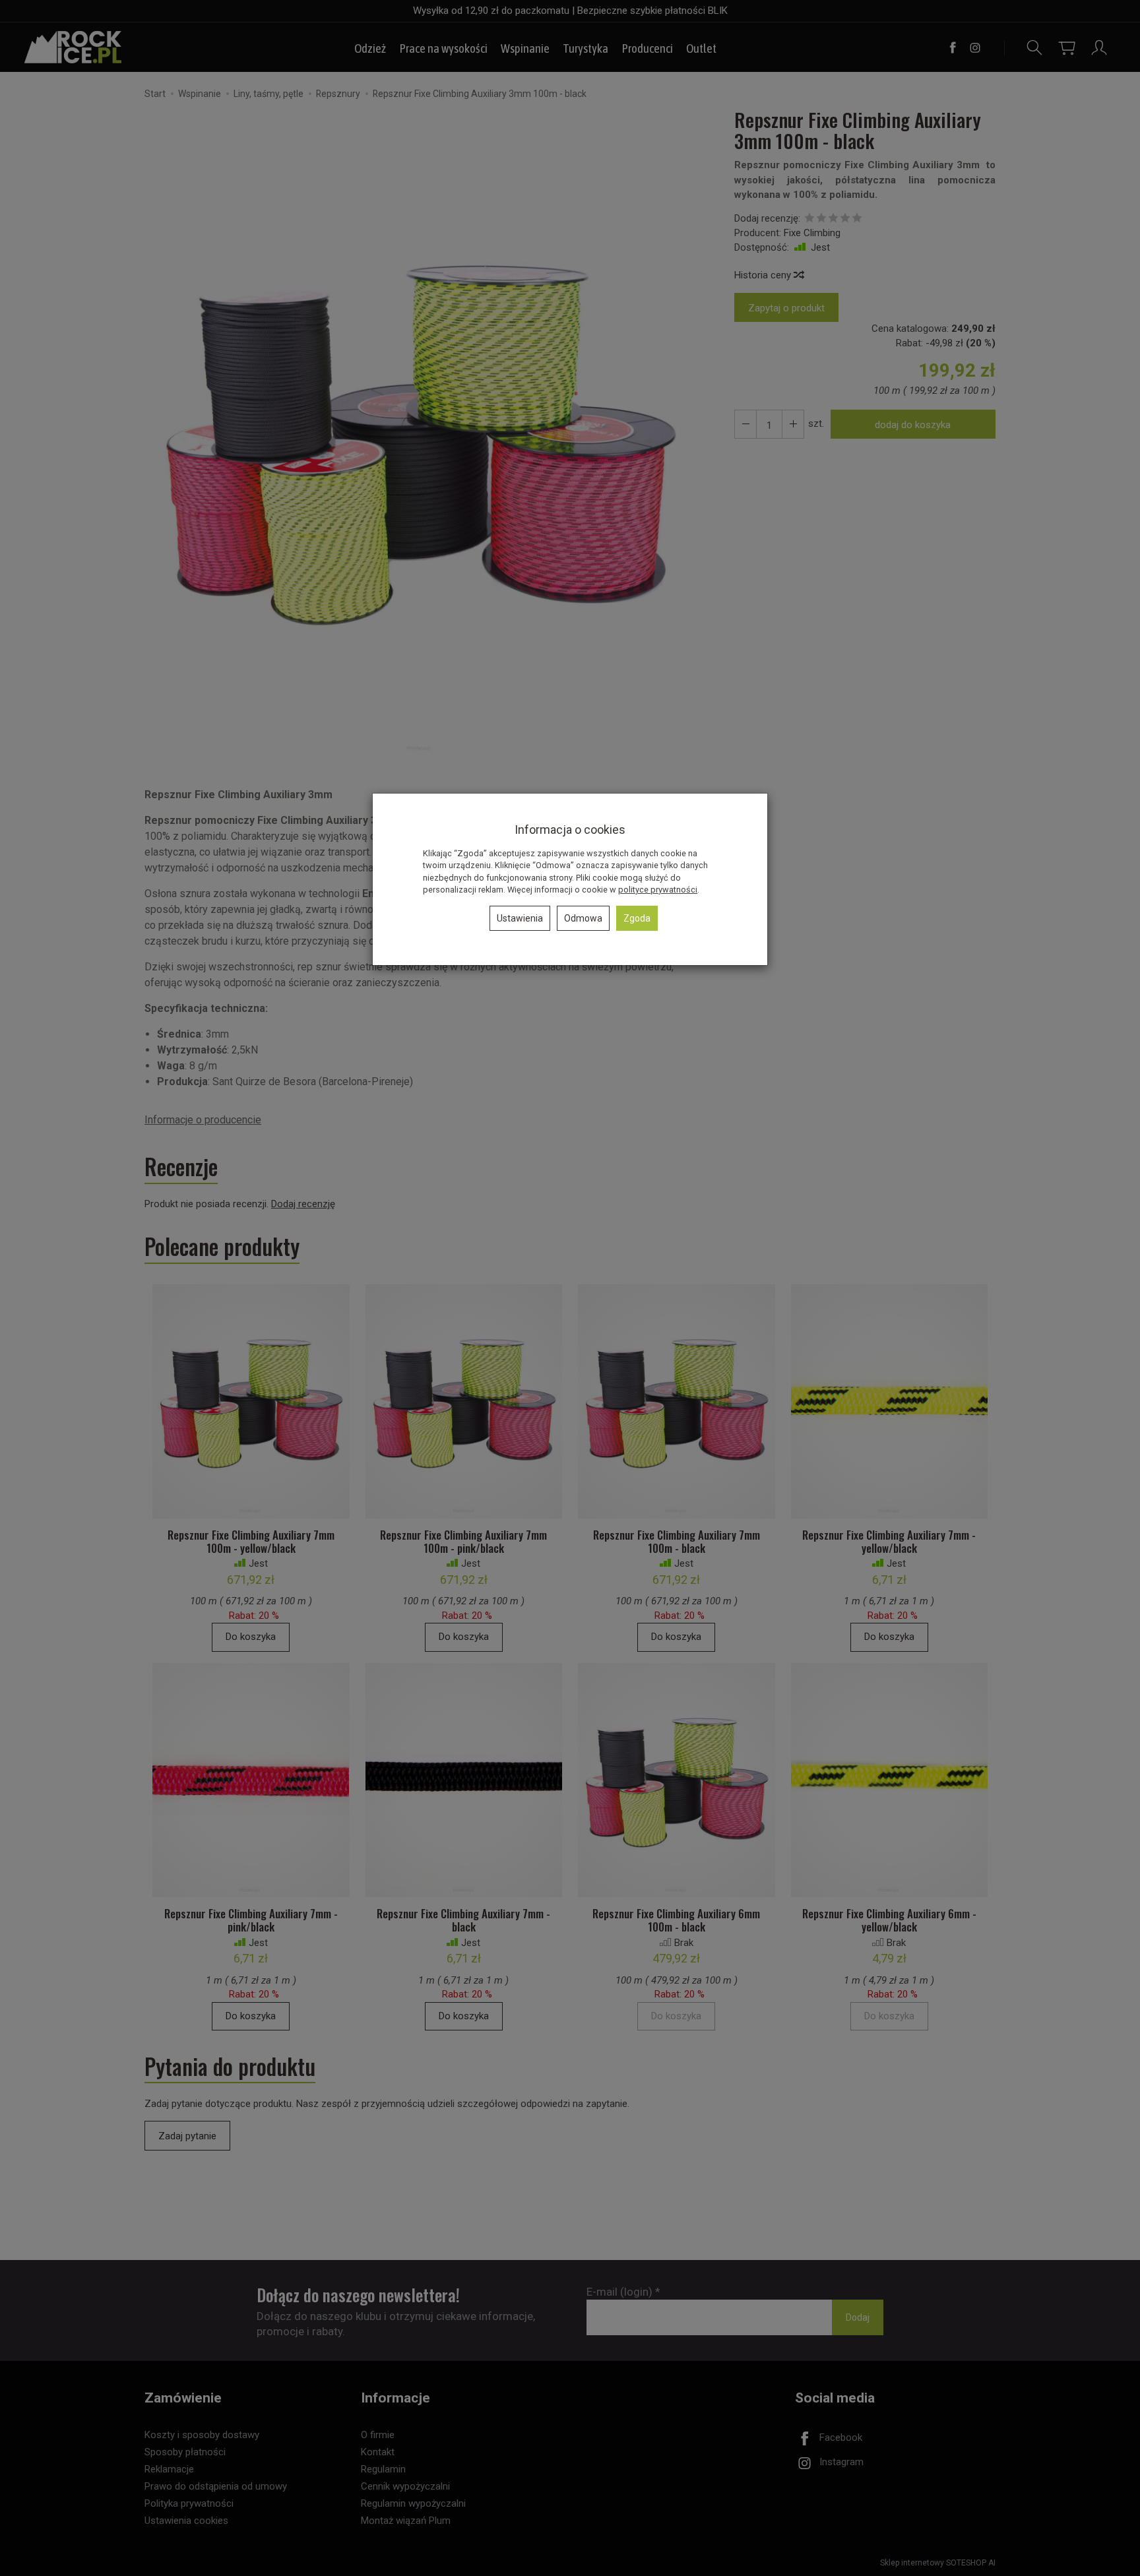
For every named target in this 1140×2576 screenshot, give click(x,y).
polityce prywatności (658, 890)
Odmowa (583, 918)
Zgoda (637, 918)
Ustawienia (520, 918)
